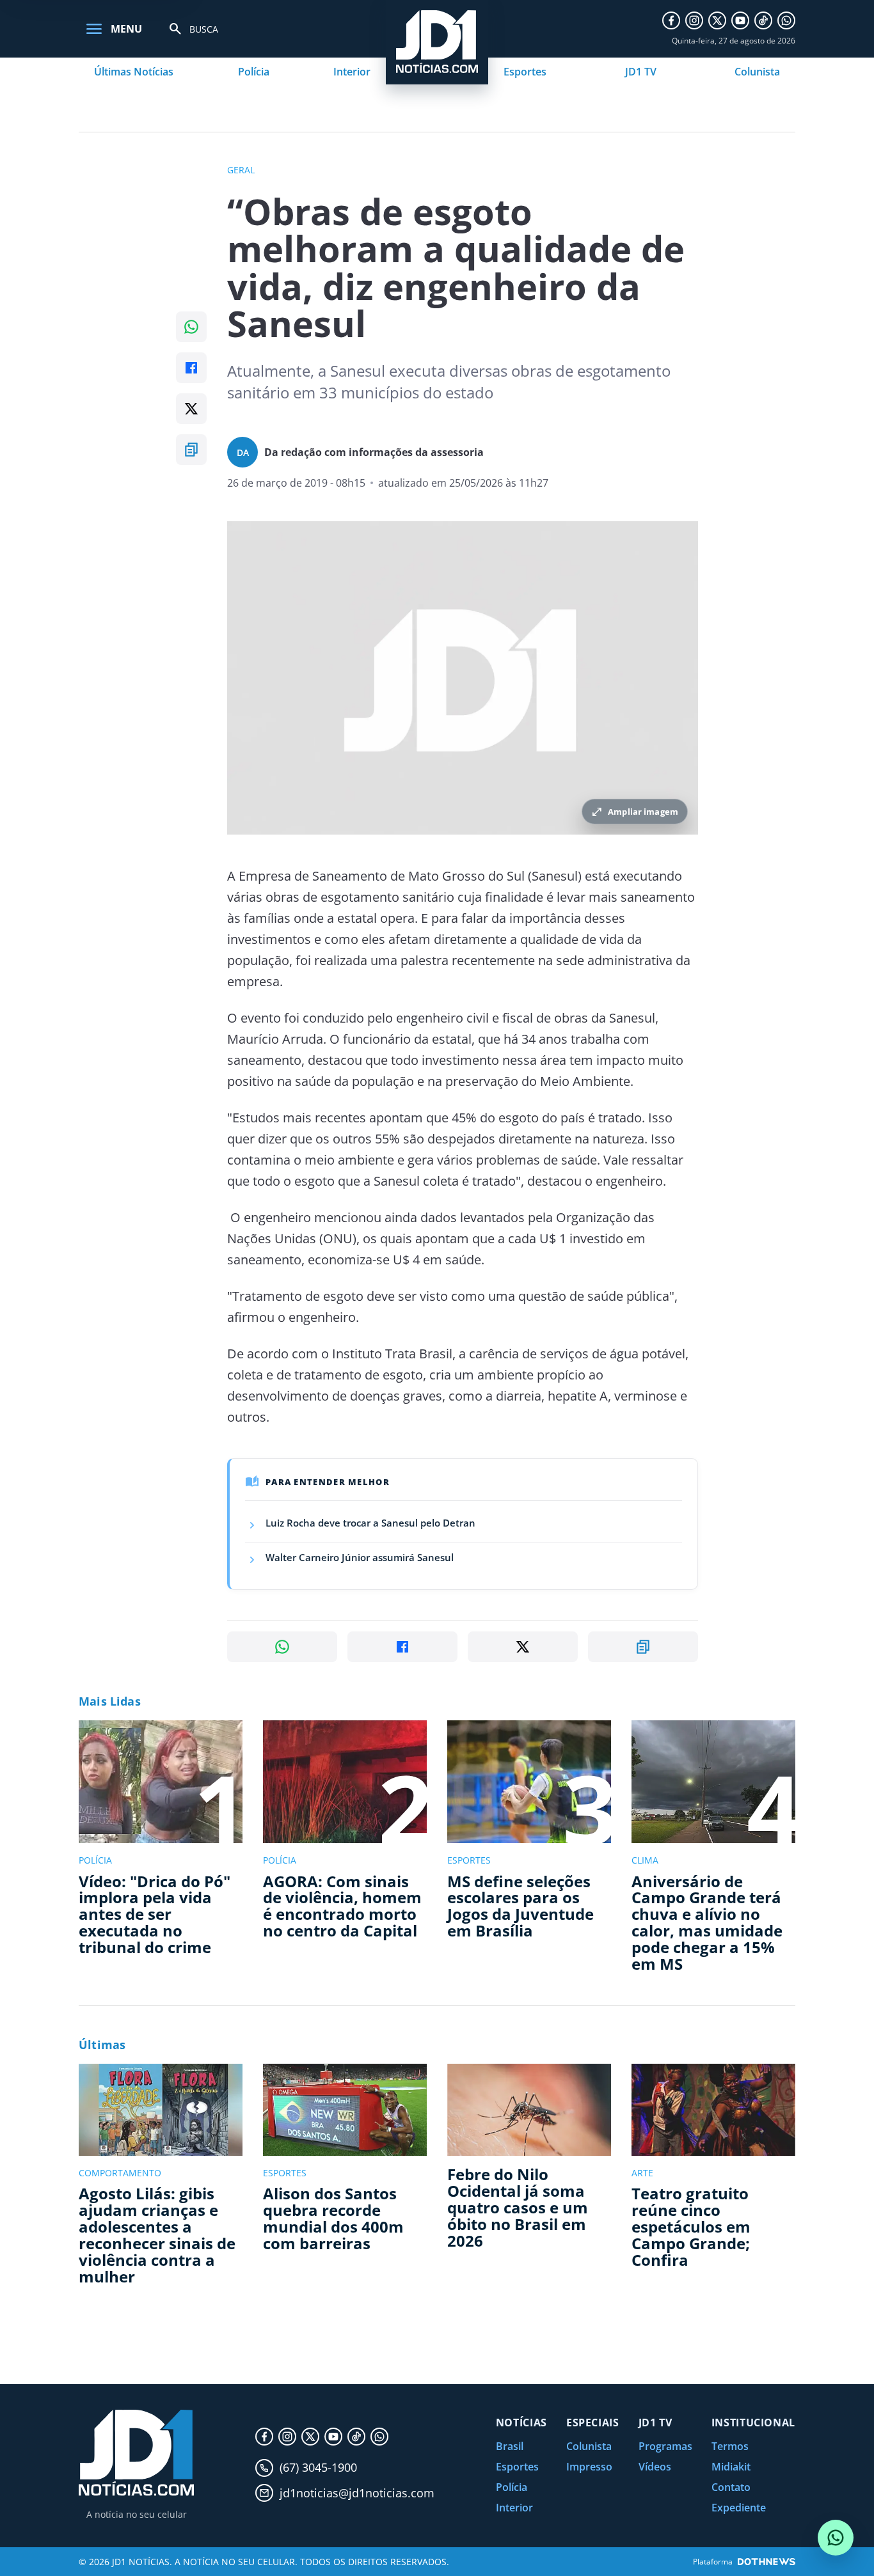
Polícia (254, 72)
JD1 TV (641, 72)
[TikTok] (763, 20)
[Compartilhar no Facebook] (191, 368)
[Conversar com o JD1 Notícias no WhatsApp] (836, 2538)
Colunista (757, 72)
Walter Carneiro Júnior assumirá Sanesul (360, 1557)
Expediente (739, 2508)
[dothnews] (767, 2562)
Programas (665, 2446)
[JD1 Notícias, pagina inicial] (136, 2453)
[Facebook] (671, 20)
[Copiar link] (191, 450)
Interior (352, 72)
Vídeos (655, 2467)
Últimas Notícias (134, 72)
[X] (717, 20)
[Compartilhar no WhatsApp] (191, 327)
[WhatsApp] (786, 20)
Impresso (589, 2467)
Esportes (525, 72)
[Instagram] (694, 20)
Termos (730, 2446)
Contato (731, 2487)
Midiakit (731, 2467)
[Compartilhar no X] (191, 409)
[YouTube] (740, 20)
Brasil (510, 2446)
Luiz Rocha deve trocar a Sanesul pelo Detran (370, 1523)
